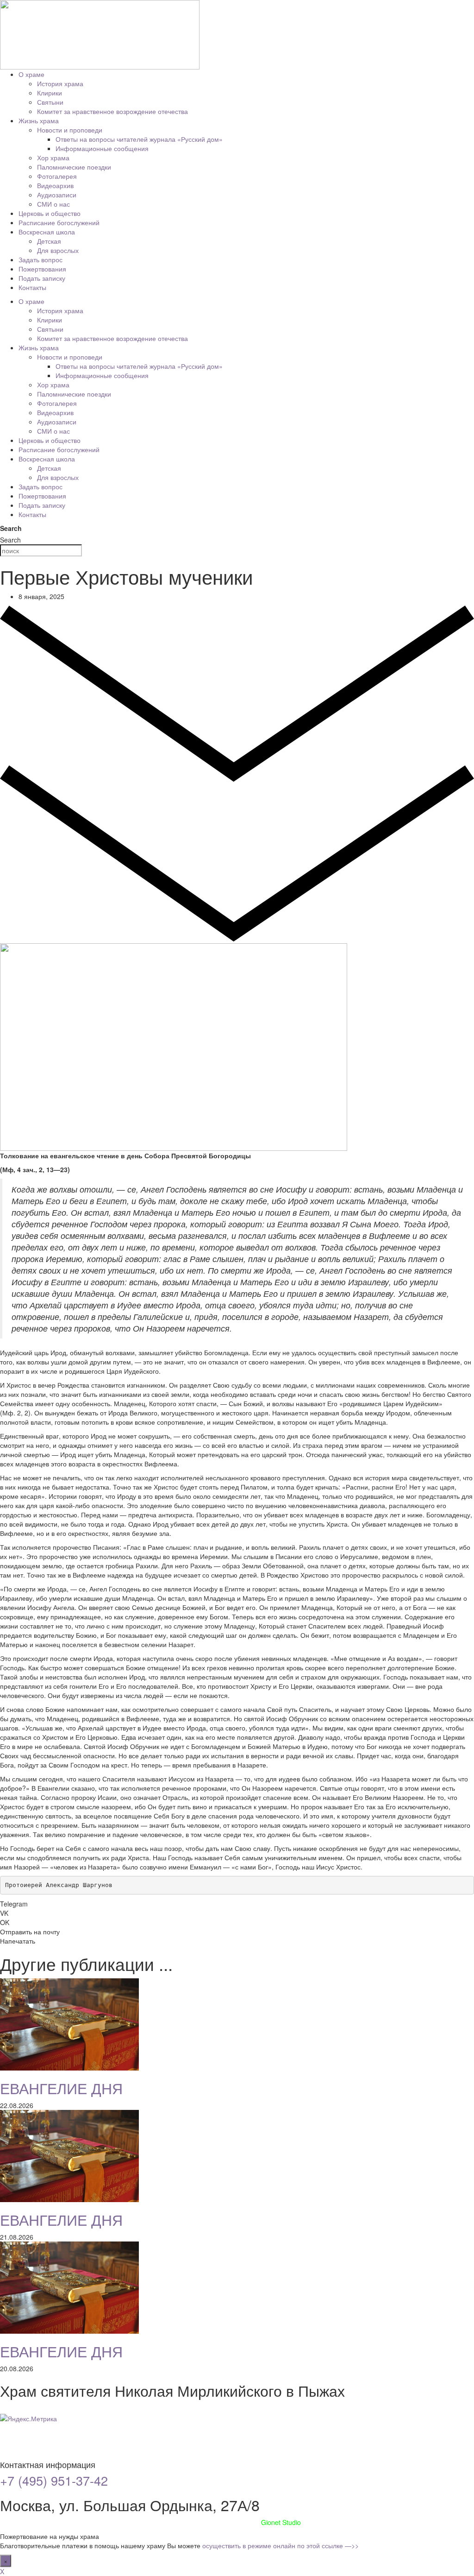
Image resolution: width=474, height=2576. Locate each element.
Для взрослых (58, 250)
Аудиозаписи (57, 195)
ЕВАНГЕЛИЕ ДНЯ (61, 2088)
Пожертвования (42, 269)
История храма (60, 83)
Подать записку (42, 278)
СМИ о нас (53, 204)
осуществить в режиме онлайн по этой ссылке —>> (281, 2545)
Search (11, 528)
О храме (31, 74)
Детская (49, 241)
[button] (237, 1904)
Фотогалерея (57, 176)
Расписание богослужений (59, 222)
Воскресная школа (47, 232)
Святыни (50, 102)
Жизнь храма (39, 120)
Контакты (32, 287)
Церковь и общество (50, 213)
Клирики (50, 93)
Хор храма (53, 158)
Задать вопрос (41, 259)
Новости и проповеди (70, 130)
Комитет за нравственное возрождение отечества (112, 111)
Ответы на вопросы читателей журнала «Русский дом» (139, 139)
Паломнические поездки (74, 167)
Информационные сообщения (102, 148)
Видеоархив (55, 185)
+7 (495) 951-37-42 (54, 2480)
